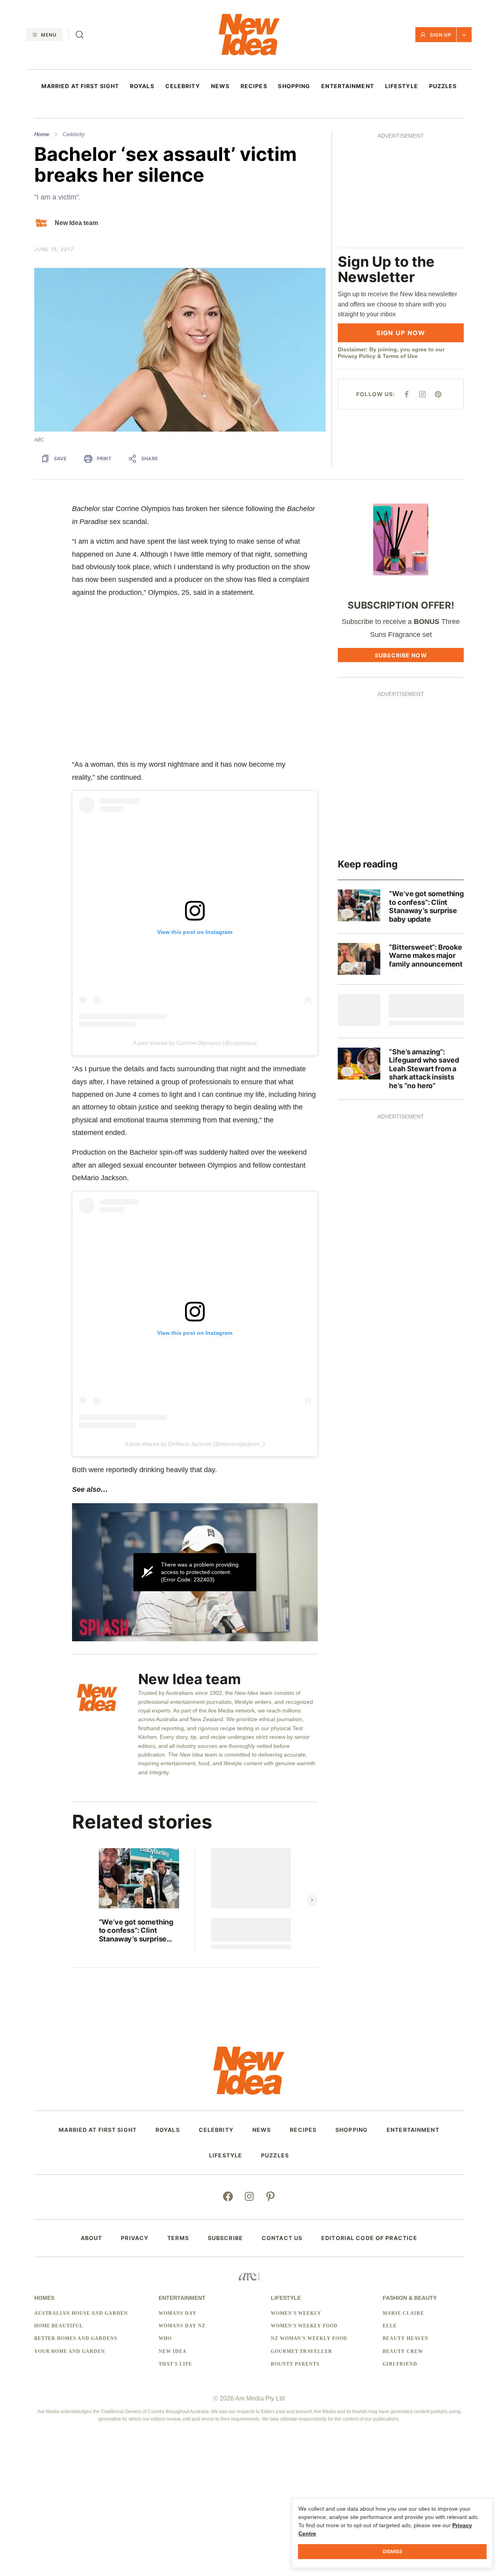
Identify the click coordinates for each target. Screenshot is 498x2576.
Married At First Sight (80, 86)
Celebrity (74, 134)
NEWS (220, 86)
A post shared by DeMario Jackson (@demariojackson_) (195, 1444)
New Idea (173, 2351)
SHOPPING (294, 86)
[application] (195, 1572)
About (92, 2238)
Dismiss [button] (392, 2551)
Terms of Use (400, 356)
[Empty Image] (359, 1010)
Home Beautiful (59, 2326)
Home (42, 134)
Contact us (282, 2238)
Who (165, 2338)
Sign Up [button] (441, 35)
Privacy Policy (357, 356)
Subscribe (225, 2238)
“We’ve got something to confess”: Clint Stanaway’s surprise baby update (136, 1931)
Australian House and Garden (81, 2313)
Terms (178, 2238)
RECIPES (254, 86)
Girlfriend (400, 2364)
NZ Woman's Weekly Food (309, 2338)
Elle (390, 2326)
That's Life (175, 2364)
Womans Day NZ (182, 2326)
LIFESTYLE (402, 86)
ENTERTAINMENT (348, 86)
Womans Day (178, 2313)
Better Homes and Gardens (76, 2338)
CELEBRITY (183, 86)
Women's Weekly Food (304, 2326)
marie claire (403, 2313)
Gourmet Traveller (302, 2351)
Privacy (135, 2238)
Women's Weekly (296, 2313)
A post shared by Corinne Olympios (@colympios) (195, 1043)
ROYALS (142, 86)
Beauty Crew (403, 2351)
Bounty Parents (295, 2364)
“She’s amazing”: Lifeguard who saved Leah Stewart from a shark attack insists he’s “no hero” (424, 1069)
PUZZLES (443, 86)
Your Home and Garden (70, 2351)
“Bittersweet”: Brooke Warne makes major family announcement (426, 956)
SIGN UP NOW (401, 333)
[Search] (80, 35)
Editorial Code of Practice (369, 2238)
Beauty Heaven (405, 2338)
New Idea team (76, 223)
